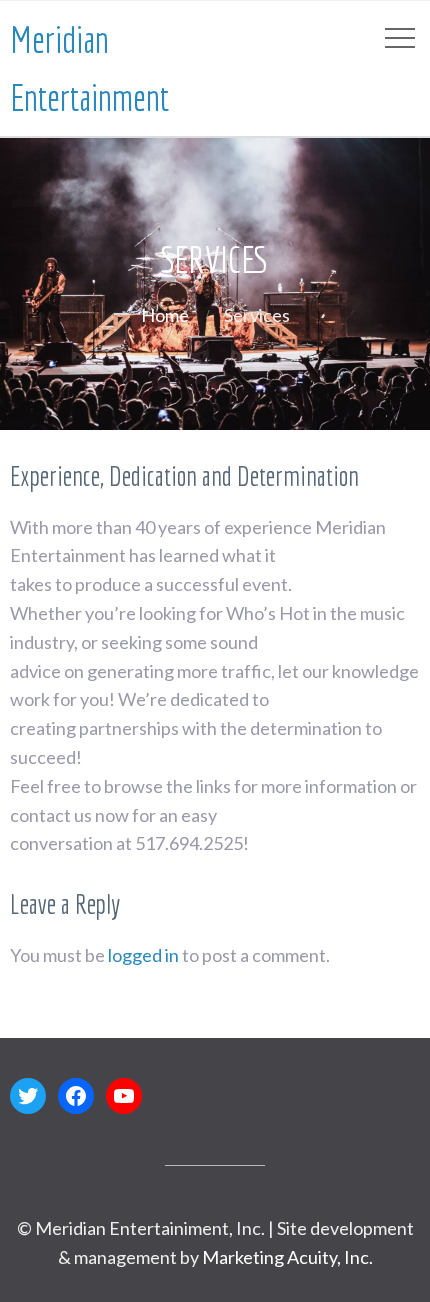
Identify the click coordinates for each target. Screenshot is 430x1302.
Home (165, 315)
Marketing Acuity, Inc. (287, 1257)
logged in (143, 955)
